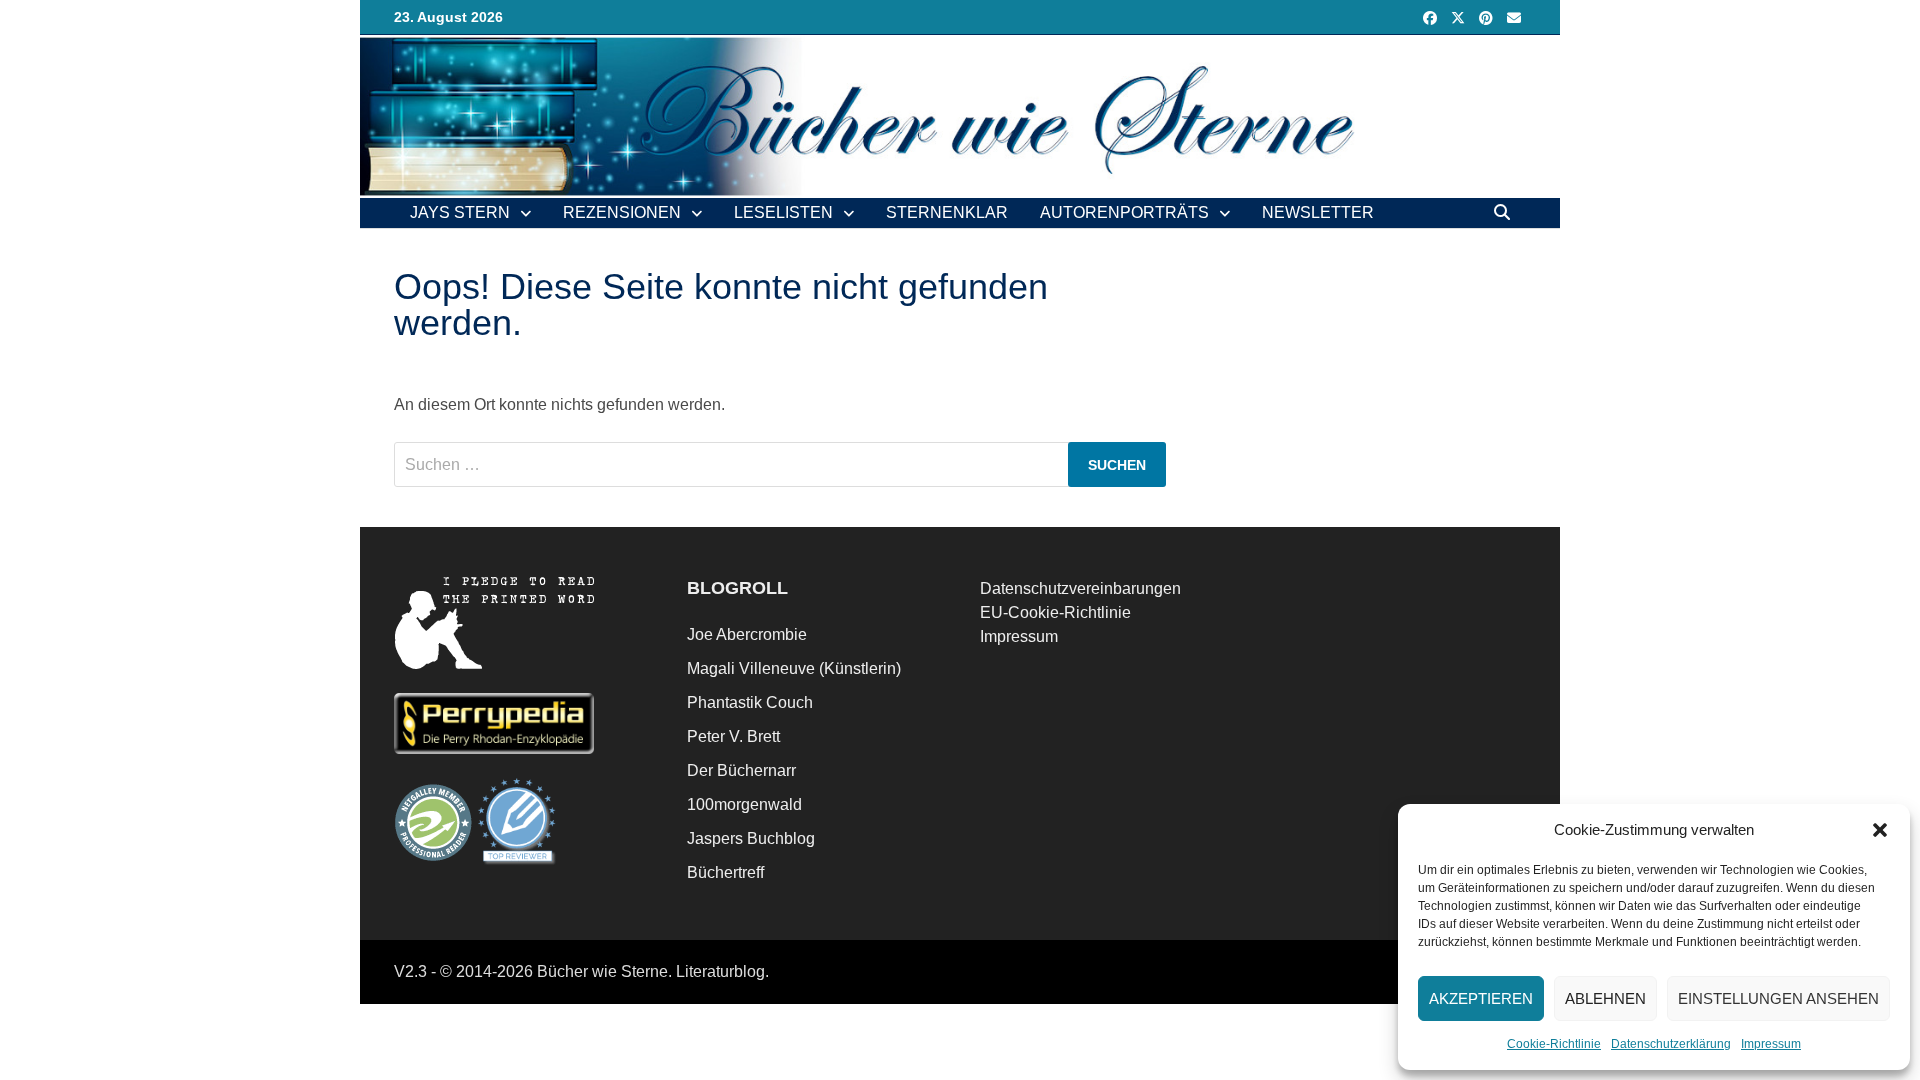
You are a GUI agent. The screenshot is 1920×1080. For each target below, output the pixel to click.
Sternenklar (947, 212)
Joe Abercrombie (747, 634)
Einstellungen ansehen (1778, 998)
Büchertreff (725, 872)
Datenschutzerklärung (1671, 1044)
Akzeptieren (1481, 998)
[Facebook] (1432, 17)
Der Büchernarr (741, 770)
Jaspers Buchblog (751, 838)
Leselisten (783, 212)
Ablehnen (1605, 998)
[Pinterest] (1488, 17)
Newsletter (1318, 212)
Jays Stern (460, 212)
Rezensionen (622, 212)
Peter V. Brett (733, 736)
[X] (1460, 17)
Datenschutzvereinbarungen (1080, 588)
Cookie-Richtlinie (1554, 1044)
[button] (1880, 830)
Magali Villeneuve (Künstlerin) (794, 668)
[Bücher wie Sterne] (960, 115)
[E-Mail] (1514, 17)
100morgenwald (744, 804)
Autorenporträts (1124, 212)
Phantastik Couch (750, 702)
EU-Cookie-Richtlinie (1055, 612)
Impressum (1771, 1044)
